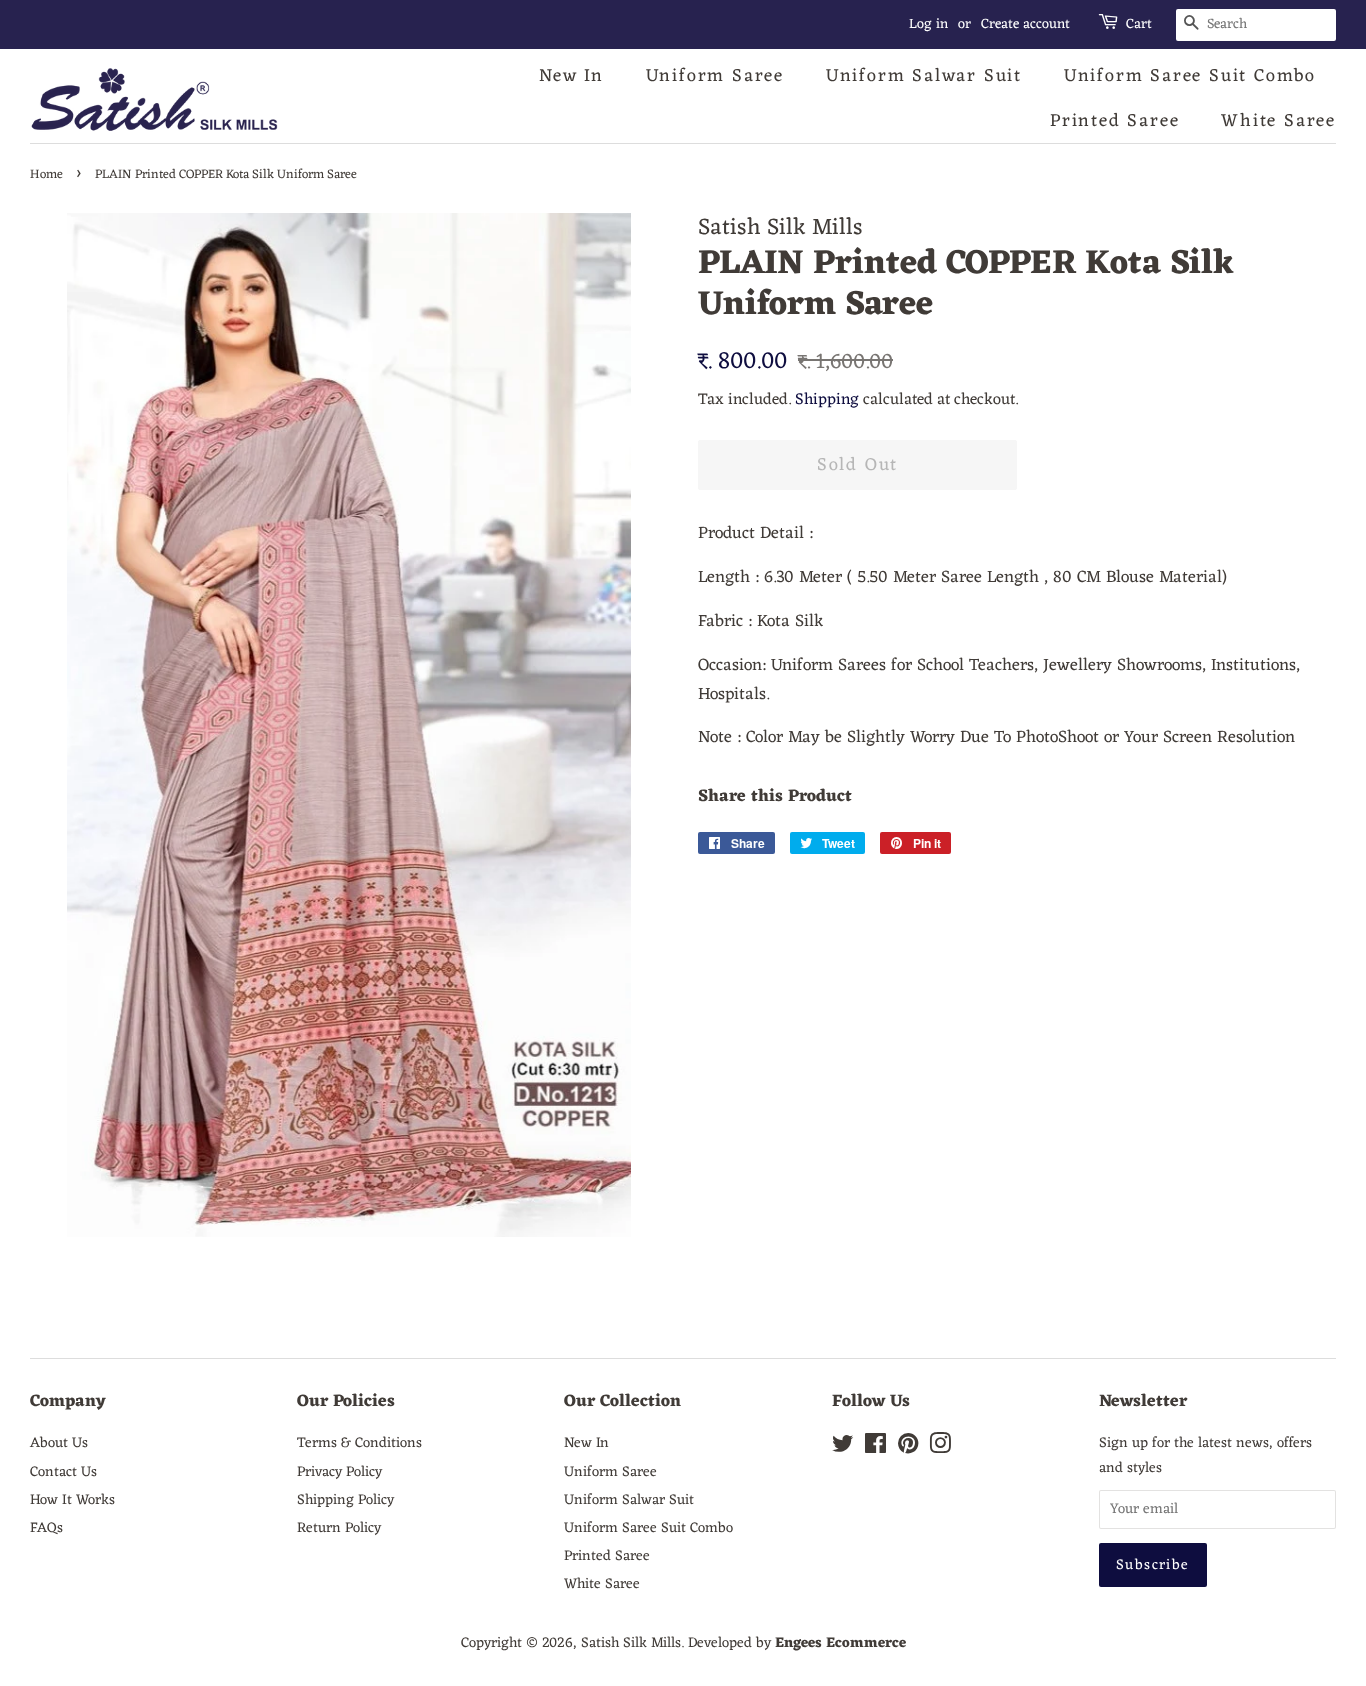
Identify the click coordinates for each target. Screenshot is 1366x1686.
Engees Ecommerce (840, 1643)
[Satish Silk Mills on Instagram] (940, 1448)
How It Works (72, 1500)
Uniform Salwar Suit (924, 76)
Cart (1139, 25)
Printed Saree (1114, 121)
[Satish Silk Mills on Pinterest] (908, 1448)
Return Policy (339, 1528)
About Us (59, 1443)
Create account (1025, 24)
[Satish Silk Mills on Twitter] (843, 1448)
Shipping (827, 400)
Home (46, 174)
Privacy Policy (339, 1472)
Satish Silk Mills (631, 1643)
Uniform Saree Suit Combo (1190, 76)
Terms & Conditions (359, 1443)
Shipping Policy (345, 1500)
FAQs (46, 1528)
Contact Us (63, 1472)
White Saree (1278, 121)
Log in (928, 24)
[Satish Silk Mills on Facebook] (875, 1448)
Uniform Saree (715, 76)
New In (571, 76)
